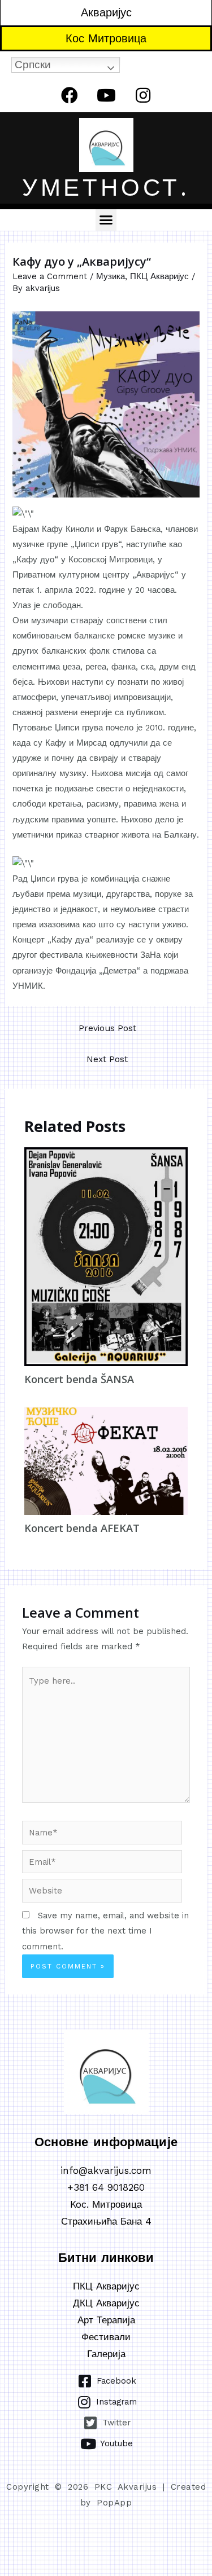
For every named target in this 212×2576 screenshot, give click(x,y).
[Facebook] (70, 95)
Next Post (107, 1059)
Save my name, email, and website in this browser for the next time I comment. (105, 1931)
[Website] (102, 1893)
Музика (111, 276)
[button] (106, 220)
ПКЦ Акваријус (159, 276)
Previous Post (107, 1028)
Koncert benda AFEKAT (82, 1528)
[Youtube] (106, 95)
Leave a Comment (50, 276)
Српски (33, 65)
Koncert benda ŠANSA (79, 1379)
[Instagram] (143, 95)
